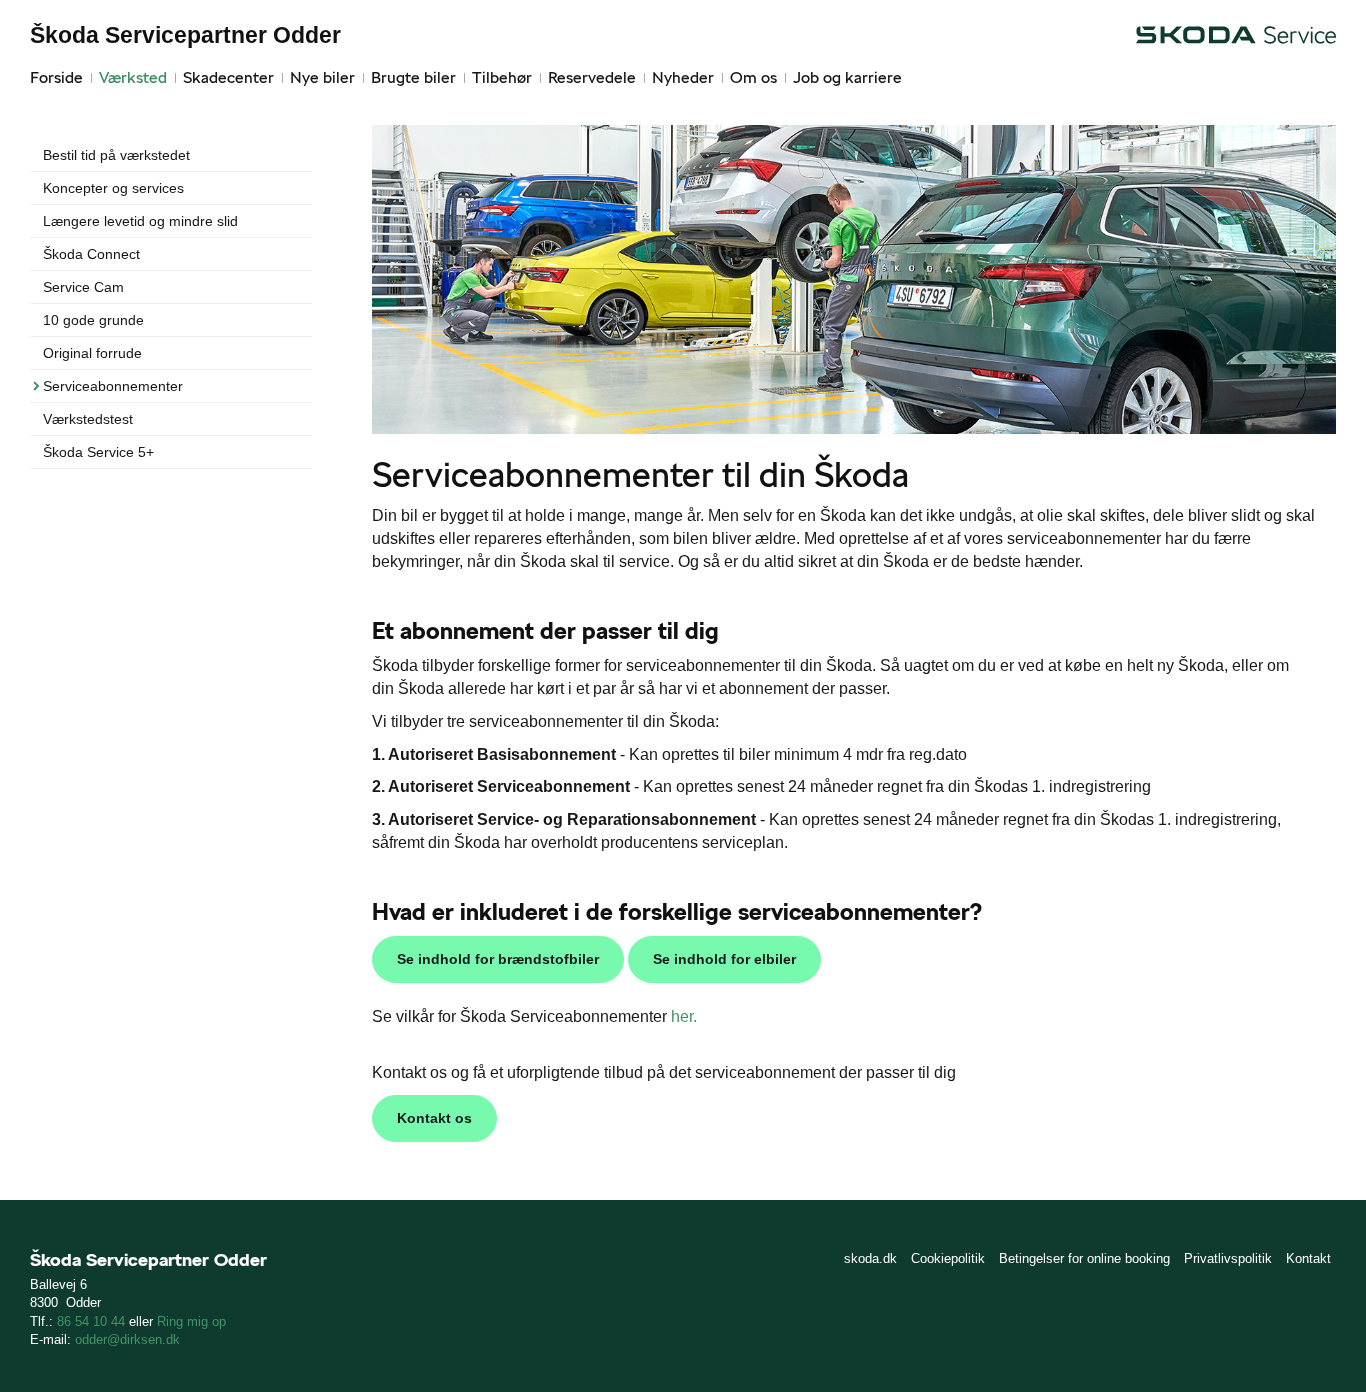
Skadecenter (228, 77)
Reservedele (592, 77)
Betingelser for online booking (1084, 1258)
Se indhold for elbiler (724, 959)
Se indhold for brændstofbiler (498, 959)
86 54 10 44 (93, 1321)
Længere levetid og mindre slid (140, 221)
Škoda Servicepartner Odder (185, 35)
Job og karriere (847, 77)
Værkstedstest (88, 419)
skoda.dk (870, 1258)
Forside (56, 77)
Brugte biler (413, 77)
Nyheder (683, 77)
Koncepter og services (113, 188)
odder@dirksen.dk (127, 1339)
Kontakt (1308, 1258)
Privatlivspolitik (1228, 1258)
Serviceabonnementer (113, 386)
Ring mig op (191, 1321)
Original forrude (92, 353)
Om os (753, 77)
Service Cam (83, 287)
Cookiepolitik (948, 1258)
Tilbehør (502, 77)
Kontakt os (434, 1118)
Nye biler (322, 77)
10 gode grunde (93, 320)
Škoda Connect (91, 254)
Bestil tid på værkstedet (116, 155)
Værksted (133, 77)
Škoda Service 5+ (98, 452)
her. (684, 1016)
